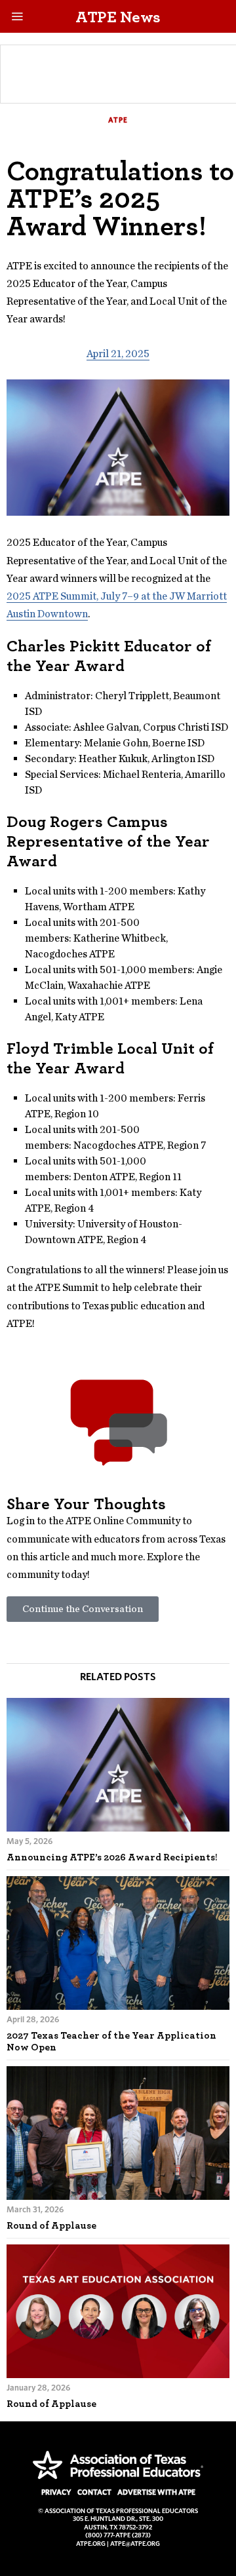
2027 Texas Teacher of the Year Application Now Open (111, 2041)
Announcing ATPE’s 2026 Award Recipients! (112, 1857)
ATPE (118, 120)
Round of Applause (51, 2225)
